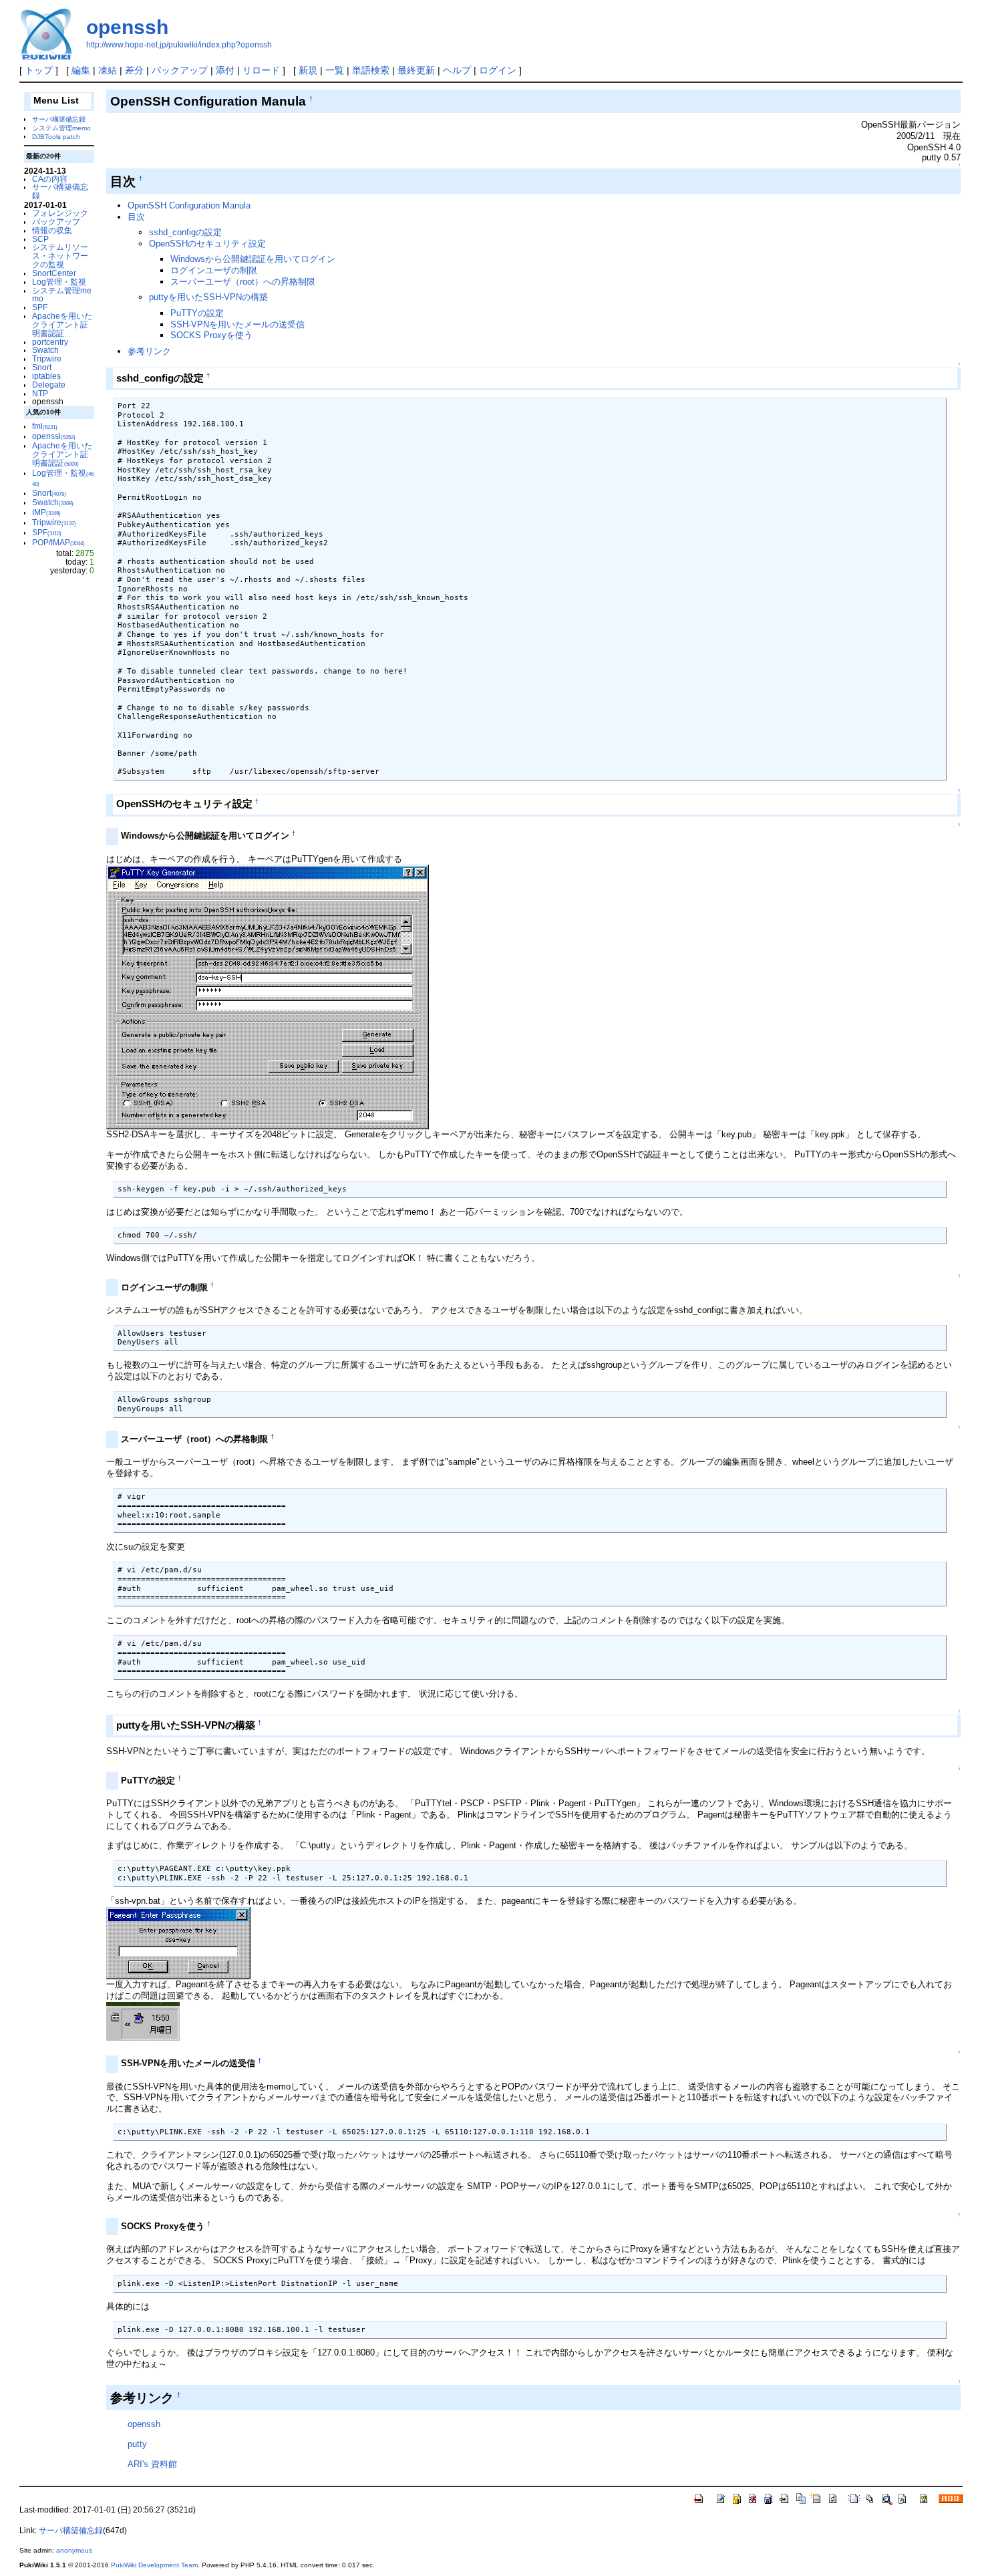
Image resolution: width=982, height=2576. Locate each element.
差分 (134, 70)
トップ (39, 70)
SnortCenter (54, 273)
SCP (40, 239)
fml (45, 426)
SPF (40, 307)
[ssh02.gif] (143, 2020)
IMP (46, 512)
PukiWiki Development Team (154, 2565)
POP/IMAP (58, 542)
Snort (42, 367)
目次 (136, 217)
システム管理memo (61, 128)
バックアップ (180, 70)
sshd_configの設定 (185, 232)
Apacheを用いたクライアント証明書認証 (62, 324)
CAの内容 (50, 179)
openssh (127, 27)
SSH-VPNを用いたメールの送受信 (237, 324)
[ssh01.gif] (268, 997)
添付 (225, 70)
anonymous (74, 2550)
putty (137, 2444)
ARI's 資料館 (152, 2464)
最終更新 (416, 70)
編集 (81, 70)
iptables (46, 376)
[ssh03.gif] (178, 1942)
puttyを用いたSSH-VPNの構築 (208, 297)
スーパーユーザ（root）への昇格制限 (243, 282)
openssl (54, 436)
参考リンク (149, 351)
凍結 (108, 70)
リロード (261, 70)
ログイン (498, 70)
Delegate (49, 385)
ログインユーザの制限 (214, 270)
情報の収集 (52, 230)
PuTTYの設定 (197, 313)
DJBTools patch (56, 137)
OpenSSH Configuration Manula (189, 205)
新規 (308, 70)
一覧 (335, 70)
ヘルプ (457, 70)
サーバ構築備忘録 (59, 119)
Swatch (45, 350)
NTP (40, 393)
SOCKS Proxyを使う (211, 335)
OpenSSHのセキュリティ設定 (207, 244)
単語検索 (371, 70)
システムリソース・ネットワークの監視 (60, 256)
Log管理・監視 (59, 282)
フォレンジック (60, 213)
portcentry (50, 342)
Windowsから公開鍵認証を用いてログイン (253, 259)
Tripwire (47, 359)
